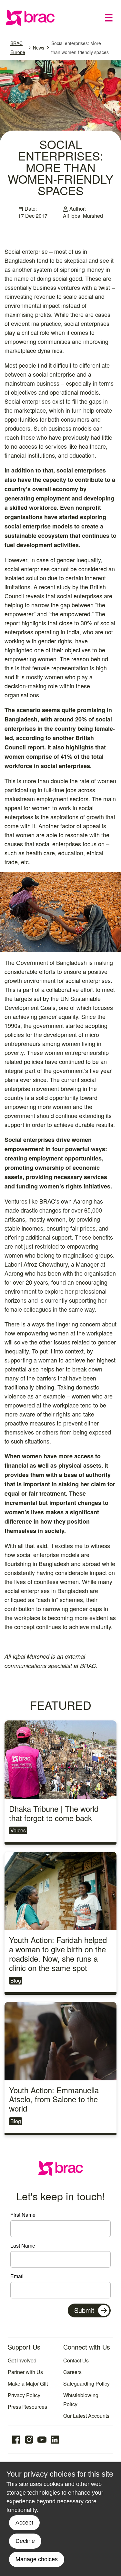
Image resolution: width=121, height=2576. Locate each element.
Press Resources (27, 2407)
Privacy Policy (24, 2395)
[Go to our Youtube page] (42, 2440)
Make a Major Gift (28, 2383)
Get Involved (22, 2360)
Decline (25, 2541)
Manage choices (37, 2559)
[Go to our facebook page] (16, 2440)
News (39, 48)
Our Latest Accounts (86, 2416)
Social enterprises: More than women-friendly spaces (80, 48)
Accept (24, 2523)
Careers (72, 2372)
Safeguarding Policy (86, 2383)
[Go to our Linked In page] (55, 2440)
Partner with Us (25, 2372)
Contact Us (76, 2360)
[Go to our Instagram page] (29, 2440)
